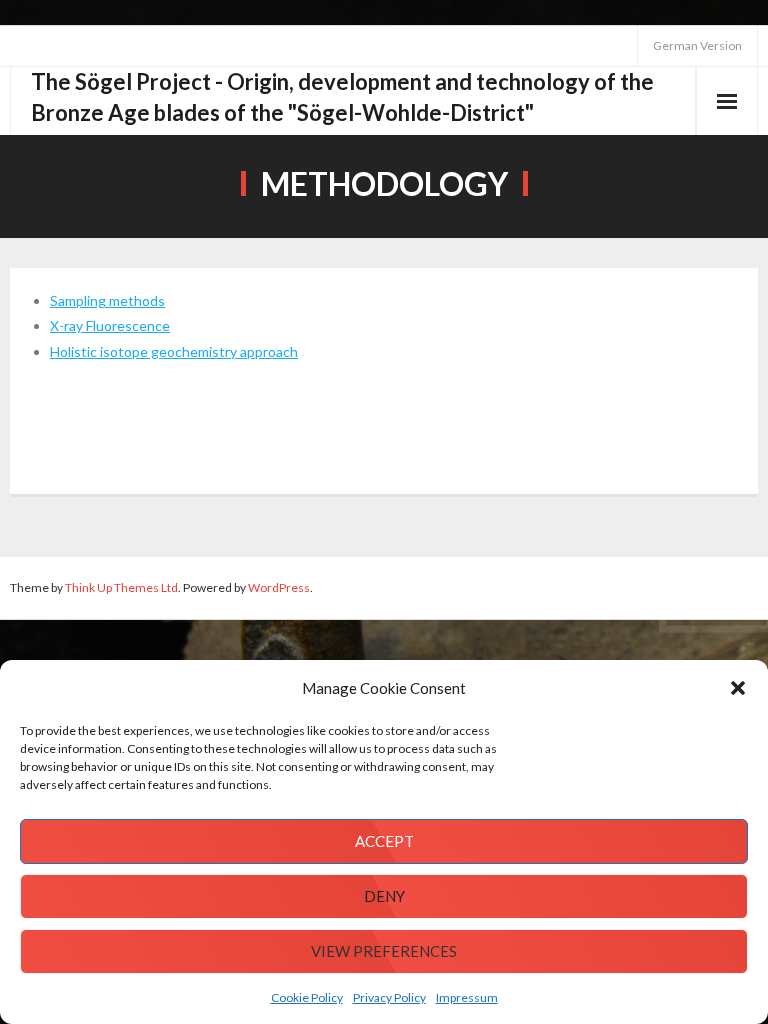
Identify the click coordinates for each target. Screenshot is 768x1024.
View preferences (384, 951)
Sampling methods (107, 300)
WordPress (279, 587)
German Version (697, 45)
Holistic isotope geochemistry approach (174, 351)
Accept (384, 841)
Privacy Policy (389, 997)
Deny (384, 896)
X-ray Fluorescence (110, 325)
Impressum (467, 997)
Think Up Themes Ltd (121, 587)
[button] (738, 688)
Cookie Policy (307, 997)
